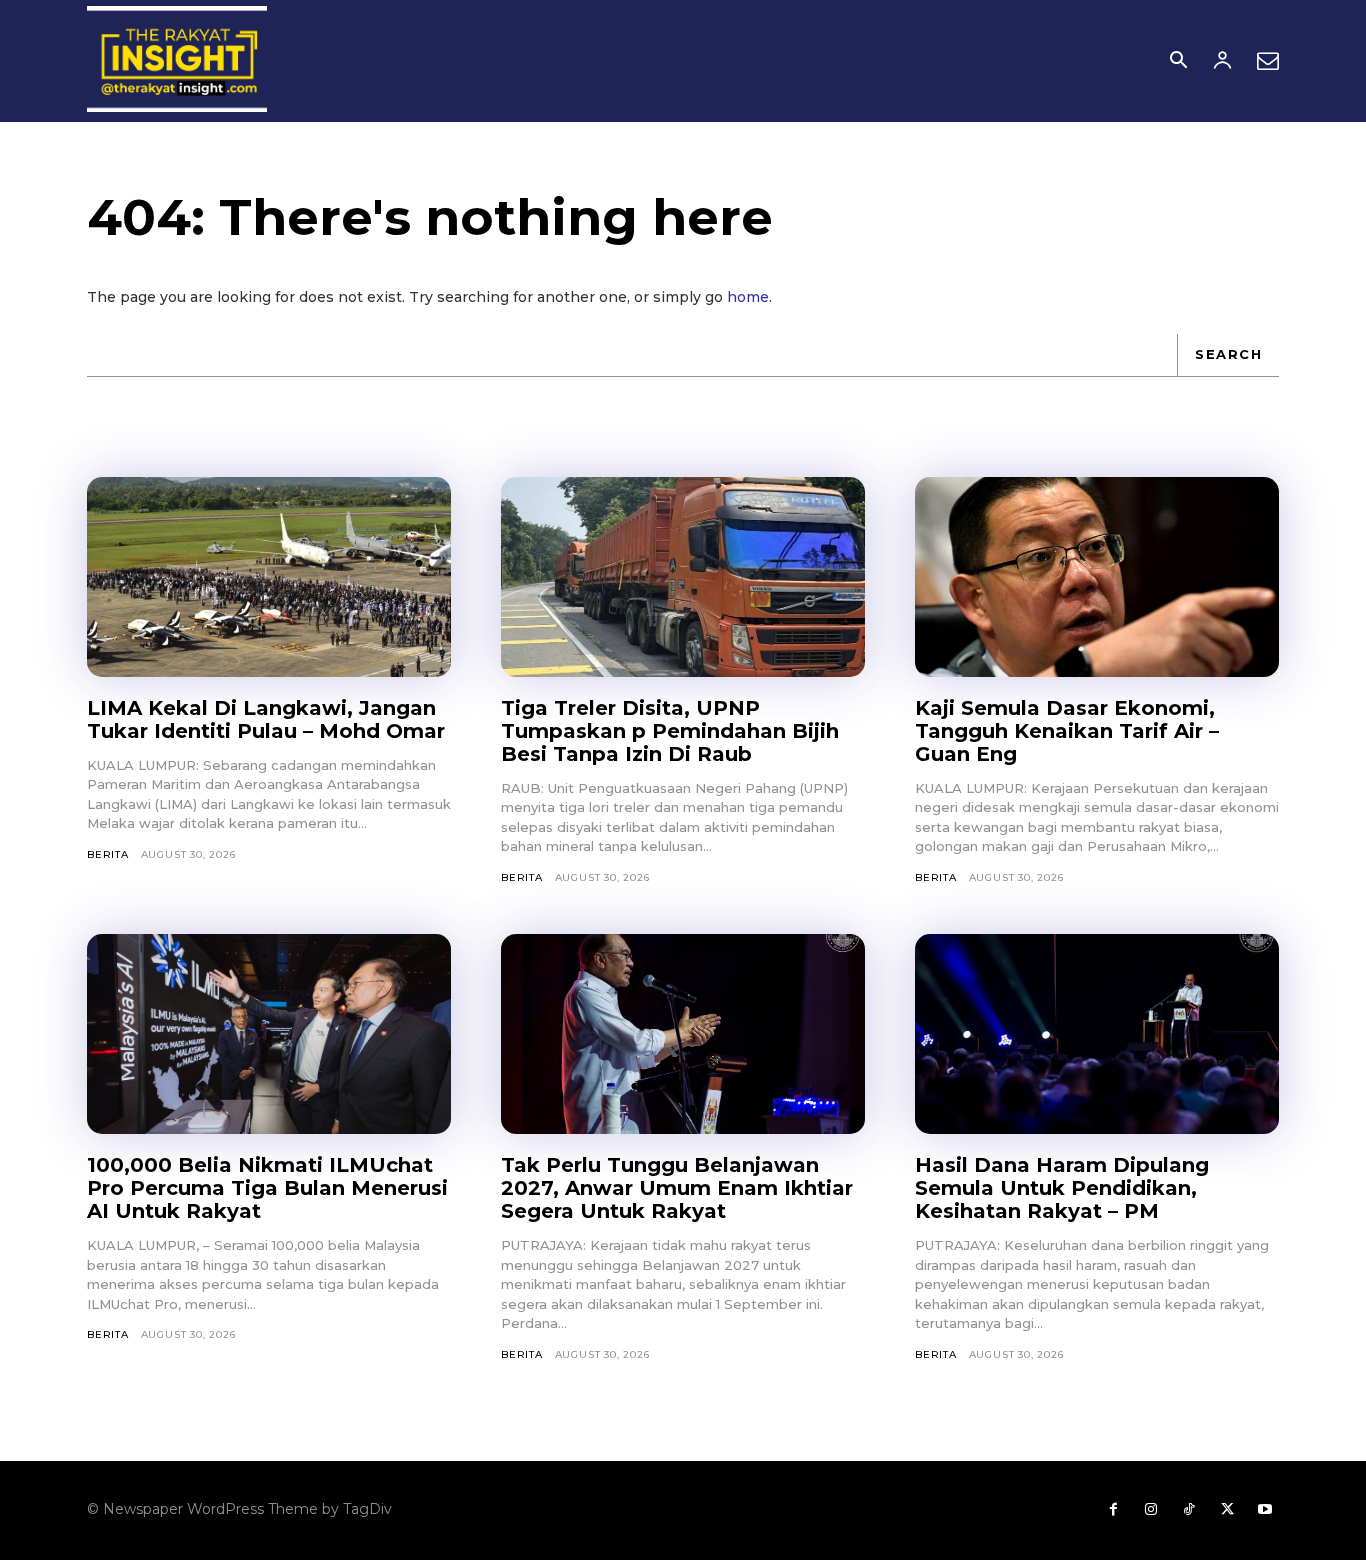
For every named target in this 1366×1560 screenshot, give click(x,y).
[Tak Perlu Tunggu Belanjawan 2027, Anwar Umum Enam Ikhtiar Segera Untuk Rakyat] (683, 1034)
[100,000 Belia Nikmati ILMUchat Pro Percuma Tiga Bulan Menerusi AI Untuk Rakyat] (269, 1034)
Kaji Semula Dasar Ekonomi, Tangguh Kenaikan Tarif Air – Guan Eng (1067, 731)
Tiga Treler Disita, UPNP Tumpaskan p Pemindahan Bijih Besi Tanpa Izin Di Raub (670, 731)
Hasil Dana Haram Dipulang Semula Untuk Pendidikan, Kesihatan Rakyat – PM (1062, 1188)
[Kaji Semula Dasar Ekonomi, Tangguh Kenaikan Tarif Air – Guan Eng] (1097, 577)
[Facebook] (1113, 1510)
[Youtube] (1265, 1510)
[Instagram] (1151, 1510)
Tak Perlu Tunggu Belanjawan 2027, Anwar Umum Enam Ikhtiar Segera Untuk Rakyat (677, 1188)
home (748, 297)
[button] (1178, 62)
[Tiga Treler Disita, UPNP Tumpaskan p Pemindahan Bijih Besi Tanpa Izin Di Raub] (683, 577)
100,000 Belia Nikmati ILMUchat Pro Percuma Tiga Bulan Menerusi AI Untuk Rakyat (267, 1188)
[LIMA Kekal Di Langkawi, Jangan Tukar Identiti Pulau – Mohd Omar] (269, 577)
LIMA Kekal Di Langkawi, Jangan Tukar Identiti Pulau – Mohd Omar (266, 719)
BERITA (108, 854)
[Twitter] (1227, 1510)
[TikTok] (1189, 1510)
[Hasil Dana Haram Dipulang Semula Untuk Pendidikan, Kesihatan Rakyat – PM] (1097, 1034)
